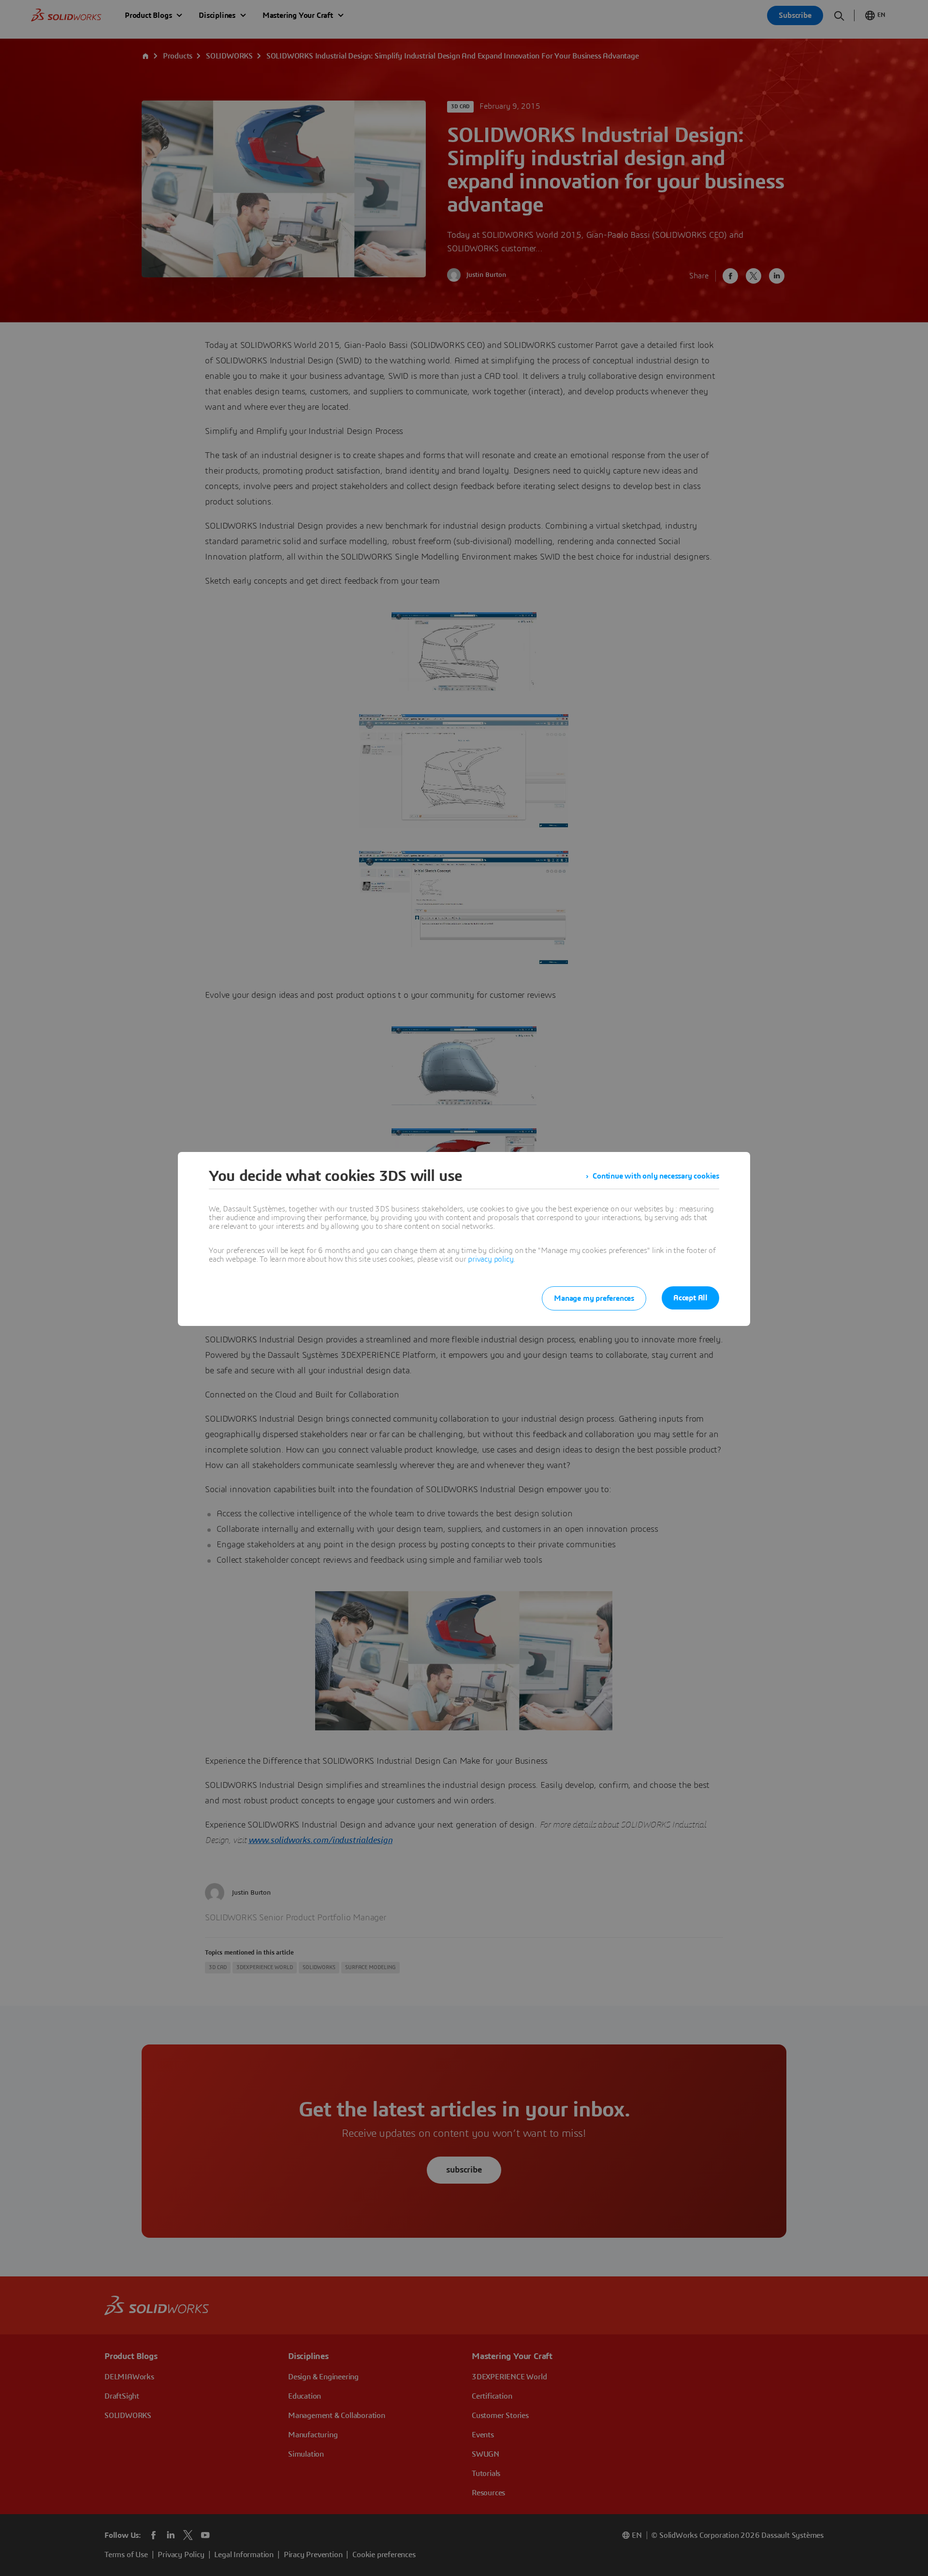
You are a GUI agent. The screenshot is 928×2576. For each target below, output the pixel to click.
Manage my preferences (594, 1298)
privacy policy (491, 1259)
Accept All (690, 1298)
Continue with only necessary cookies (656, 1176)
